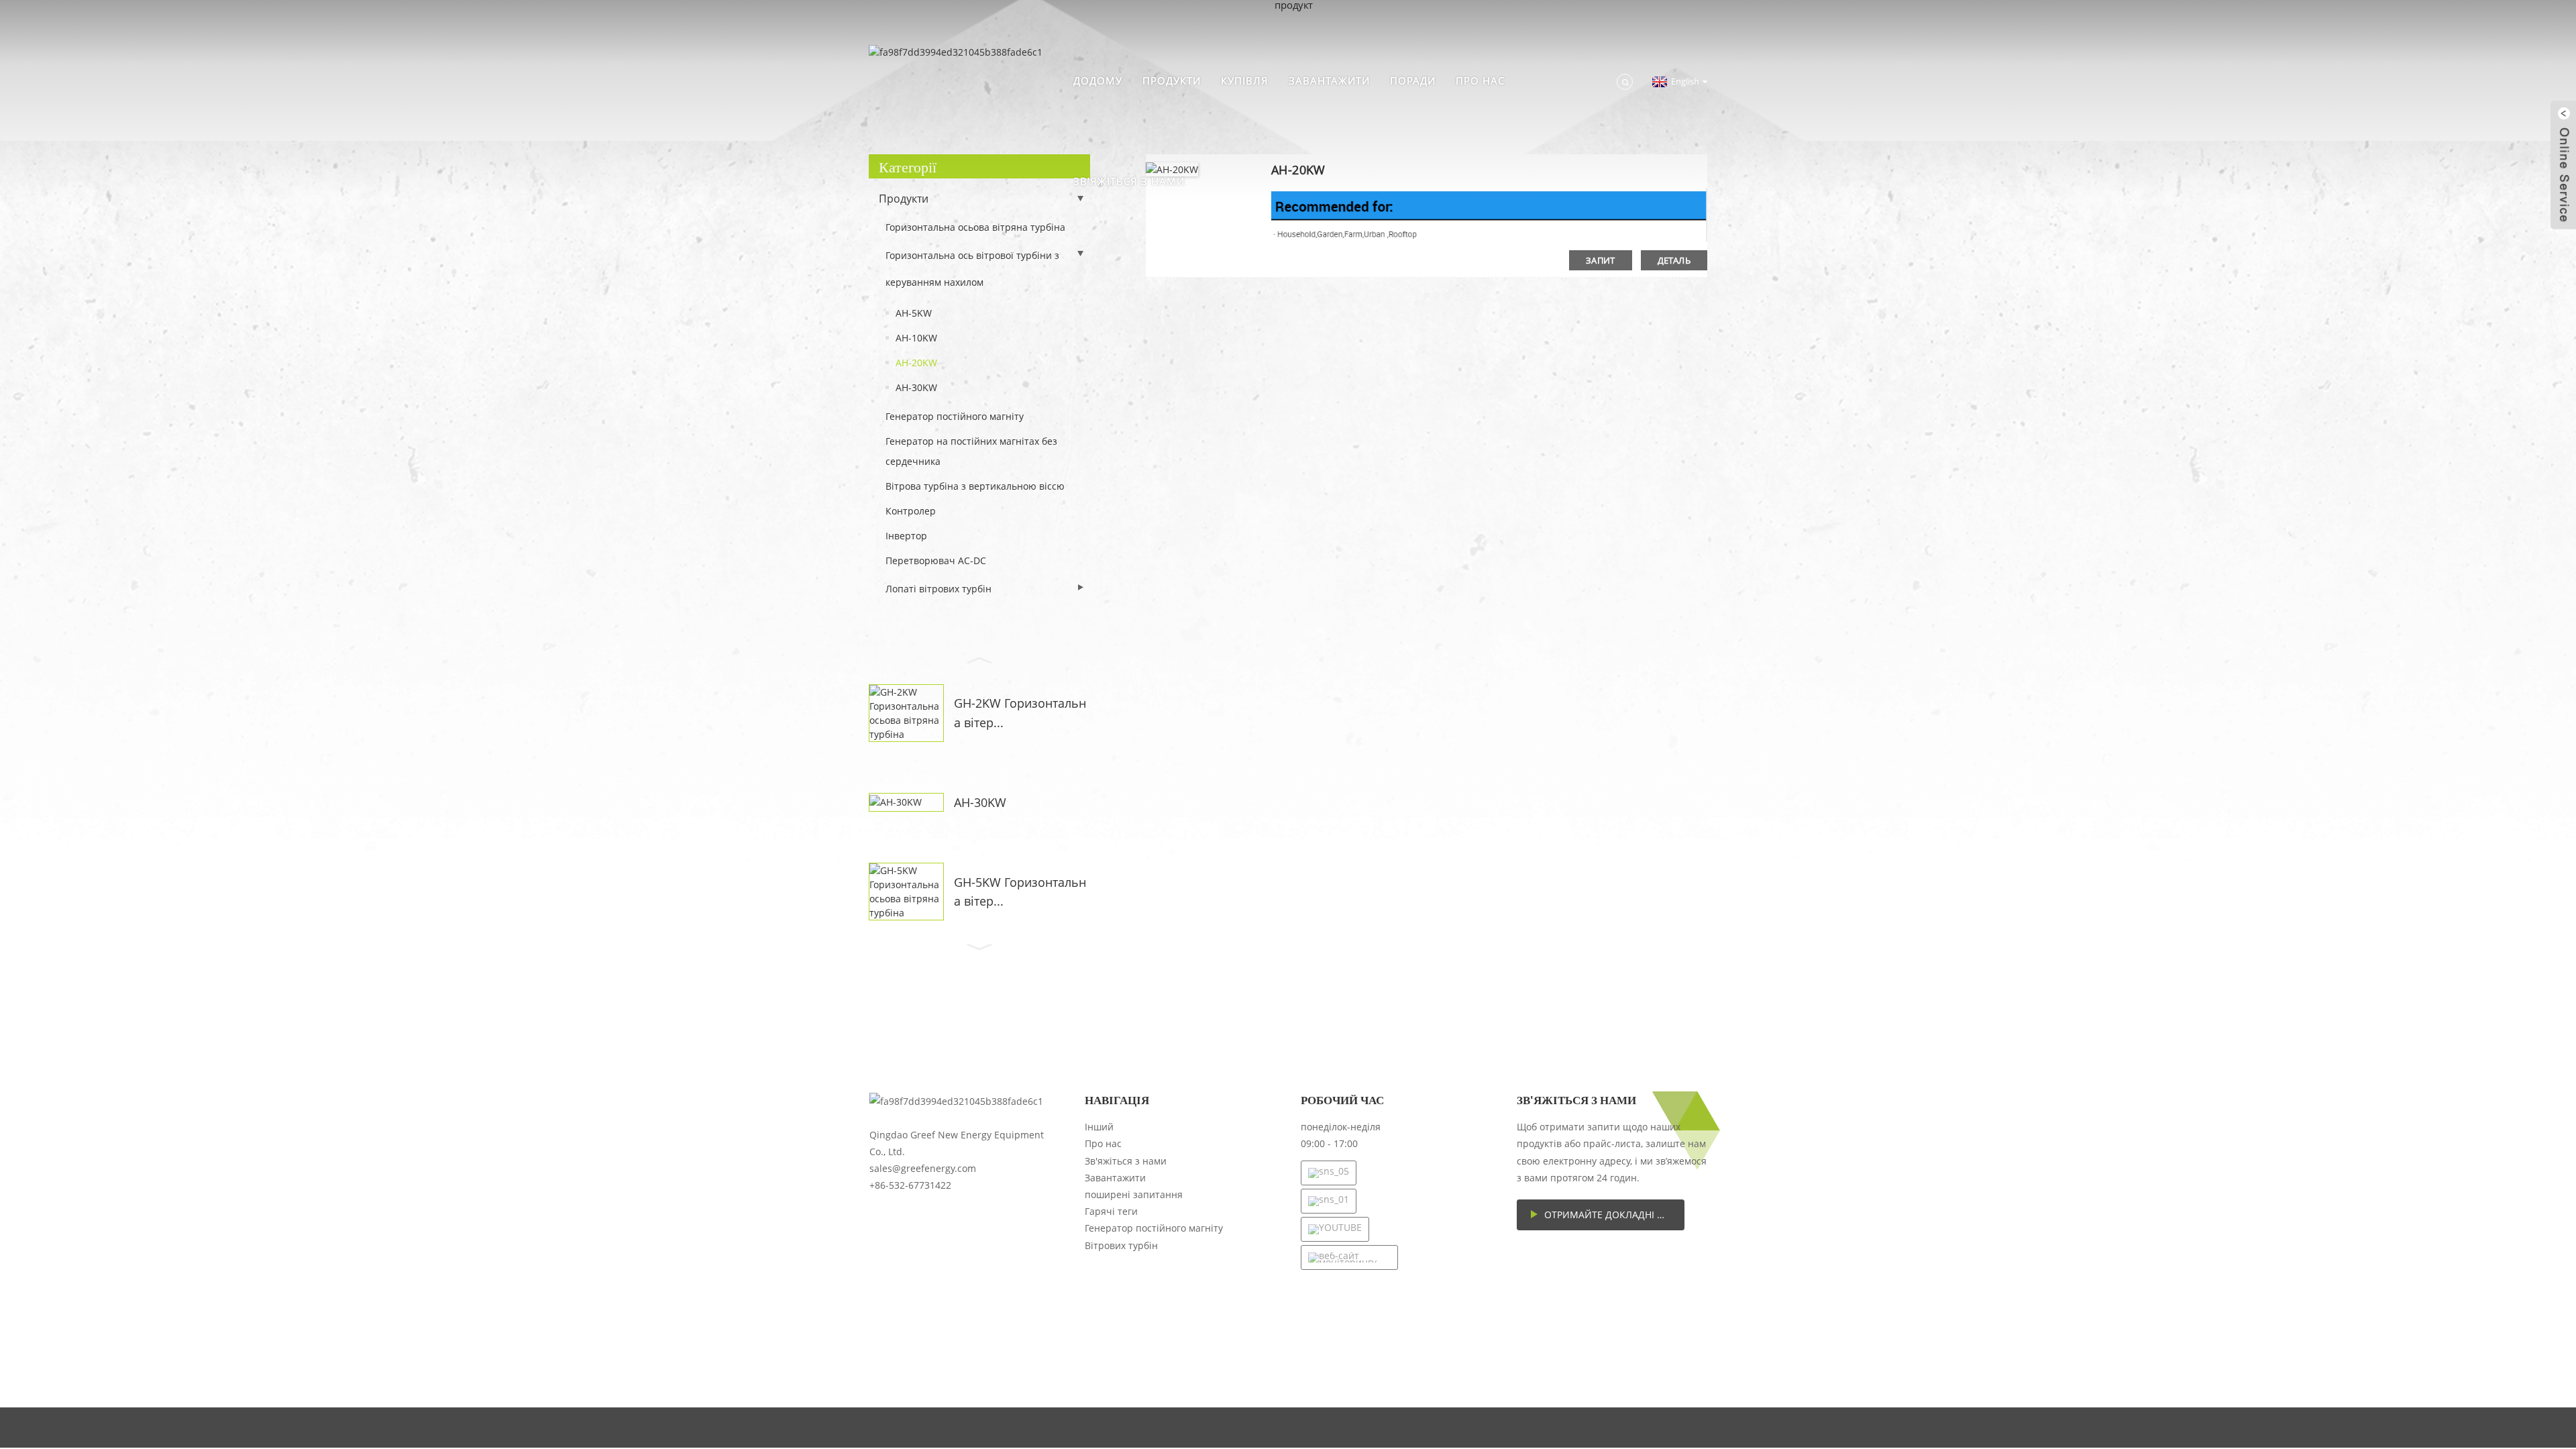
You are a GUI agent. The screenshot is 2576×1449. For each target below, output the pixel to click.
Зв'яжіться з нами (1129, 181)
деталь (1674, 260)
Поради (1413, 80)
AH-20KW (916, 363)
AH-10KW (916, 338)
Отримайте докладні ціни (1612, 1215)
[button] (979, 659)
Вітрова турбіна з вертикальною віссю (975, 486)
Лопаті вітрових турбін (938, 589)
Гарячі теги (1111, 1211)
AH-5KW (914, 313)
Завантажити (1329, 80)
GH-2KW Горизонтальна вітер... (1020, 713)
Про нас (1480, 80)
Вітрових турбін (1121, 1245)
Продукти (1172, 80)
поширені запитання (1134, 1194)
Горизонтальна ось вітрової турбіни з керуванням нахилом (972, 269)
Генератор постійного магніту (955, 416)
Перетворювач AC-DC (936, 560)
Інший (1099, 1127)
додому (1098, 80)
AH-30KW (916, 387)
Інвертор (906, 536)
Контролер (911, 511)
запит (1601, 260)
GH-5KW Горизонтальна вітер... (1020, 892)
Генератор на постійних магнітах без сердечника (971, 451)
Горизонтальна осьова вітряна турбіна (975, 227)
